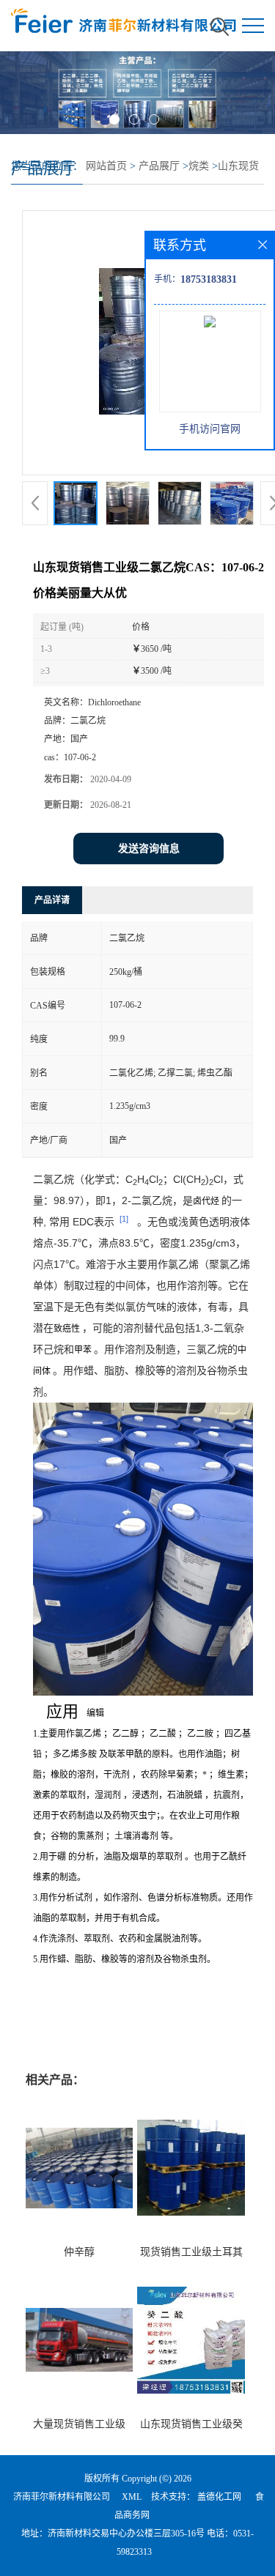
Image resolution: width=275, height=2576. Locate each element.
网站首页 (106, 166)
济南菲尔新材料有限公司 (62, 2497)
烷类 (199, 166)
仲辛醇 (79, 2252)
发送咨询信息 (149, 849)
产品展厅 (159, 166)
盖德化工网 (219, 2497)
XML (132, 2497)
